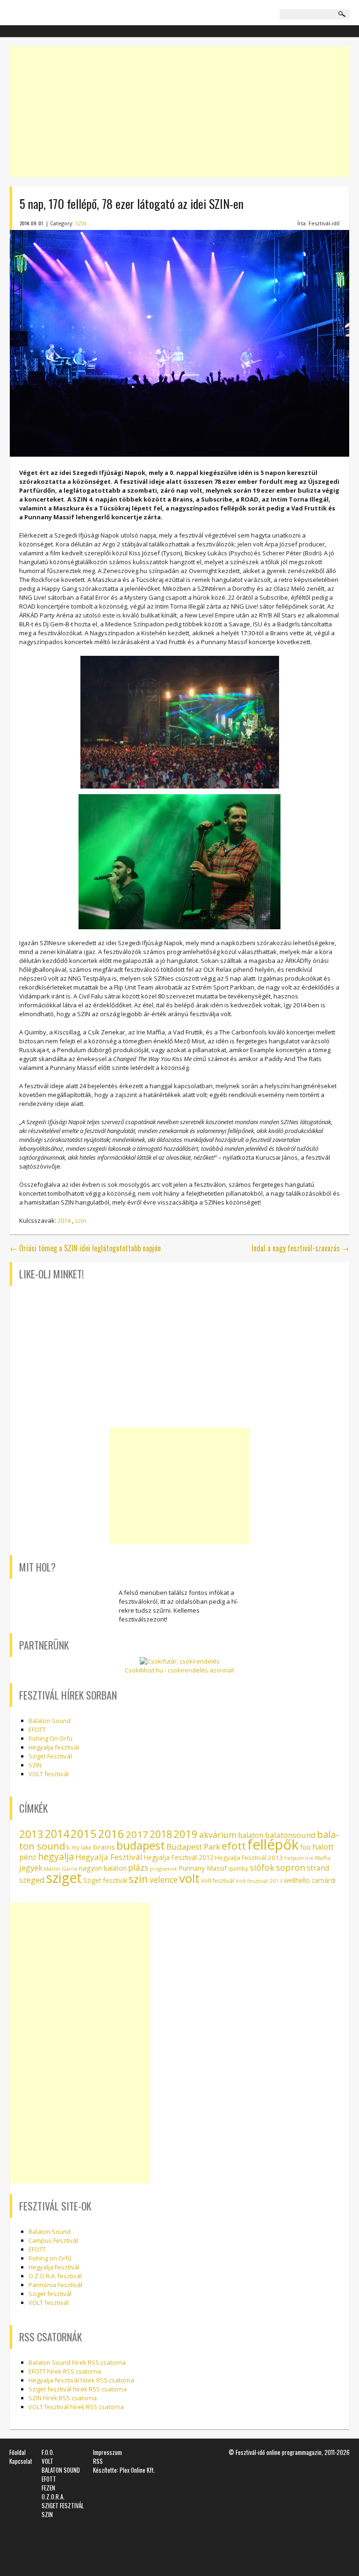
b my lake (79, 1848)
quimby (238, 1869)
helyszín (294, 1858)
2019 (186, 1834)
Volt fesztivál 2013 (259, 1881)
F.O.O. (48, 2452)
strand (318, 1868)
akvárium (218, 1835)
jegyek (31, 1868)
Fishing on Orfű (50, 2258)
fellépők (273, 1844)
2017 (137, 1834)
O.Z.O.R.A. (53, 2497)
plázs (138, 1867)
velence (164, 1880)
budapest (141, 1845)
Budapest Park (193, 1847)
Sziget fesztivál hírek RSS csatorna (78, 2389)
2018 (161, 1834)
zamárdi (323, 1880)
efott (234, 1846)
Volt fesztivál (218, 1881)
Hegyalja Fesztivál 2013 (249, 1858)
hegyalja (56, 1856)
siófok (262, 1867)
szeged (32, 1880)
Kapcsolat (21, 2461)
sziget (64, 1878)
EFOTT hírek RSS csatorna (65, 2371)
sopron (291, 1867)
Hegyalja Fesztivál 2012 (179, 1857)
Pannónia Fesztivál (55, 2285)
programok (163, 1869)
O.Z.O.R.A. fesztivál (55, 2276)
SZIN (81, 223)
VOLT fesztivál (49, 1774)
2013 (31, 1834)
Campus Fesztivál (53, 2240)
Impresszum (108, 2452)
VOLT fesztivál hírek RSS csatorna (76, 2407)
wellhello (297, 1880)
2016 (111, 1834)
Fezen (48, 2488)
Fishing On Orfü (50, 1738)
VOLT (47, 2461)
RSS (98, 2461)
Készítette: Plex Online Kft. (124, 2470)
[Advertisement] (179, 112)
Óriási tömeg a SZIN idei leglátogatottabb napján (85, 1248)
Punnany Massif (203, 1868)
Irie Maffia (318, 1858)
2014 (64, 1220)
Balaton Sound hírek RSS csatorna (77, 2362)
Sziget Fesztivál (50, 1756)
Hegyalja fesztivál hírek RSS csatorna (81, 2380)
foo (305, 1847)
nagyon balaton (103, 1868)
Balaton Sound (50, 1721)
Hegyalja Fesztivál (109, 1857)
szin (81, 1220)
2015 (84, 1834)
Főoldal (18, 2452)
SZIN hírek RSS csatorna (63, 2398)
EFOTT (37, 1729)
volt (189, 1878)
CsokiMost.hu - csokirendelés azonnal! (179, 1670)
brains (104, 1847)
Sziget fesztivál (105, 1880)
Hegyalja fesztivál (54, 1747)
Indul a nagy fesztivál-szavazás (300, 1248)
